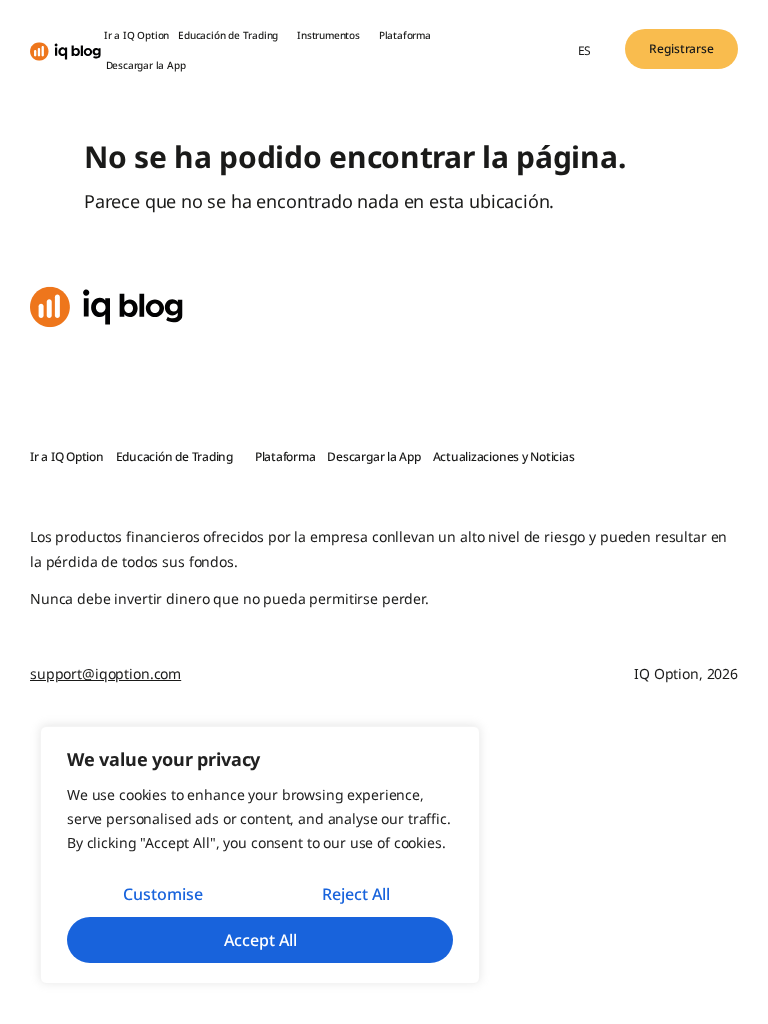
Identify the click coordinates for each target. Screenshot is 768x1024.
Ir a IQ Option (136, 35)
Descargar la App (146, 65)
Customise (163, 894)
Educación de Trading (228, 35)
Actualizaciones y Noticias (504, 456)
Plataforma (405, 35)
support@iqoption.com (105, 673)
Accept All (260, 940)
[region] (260, 855)
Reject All (356, 894)
